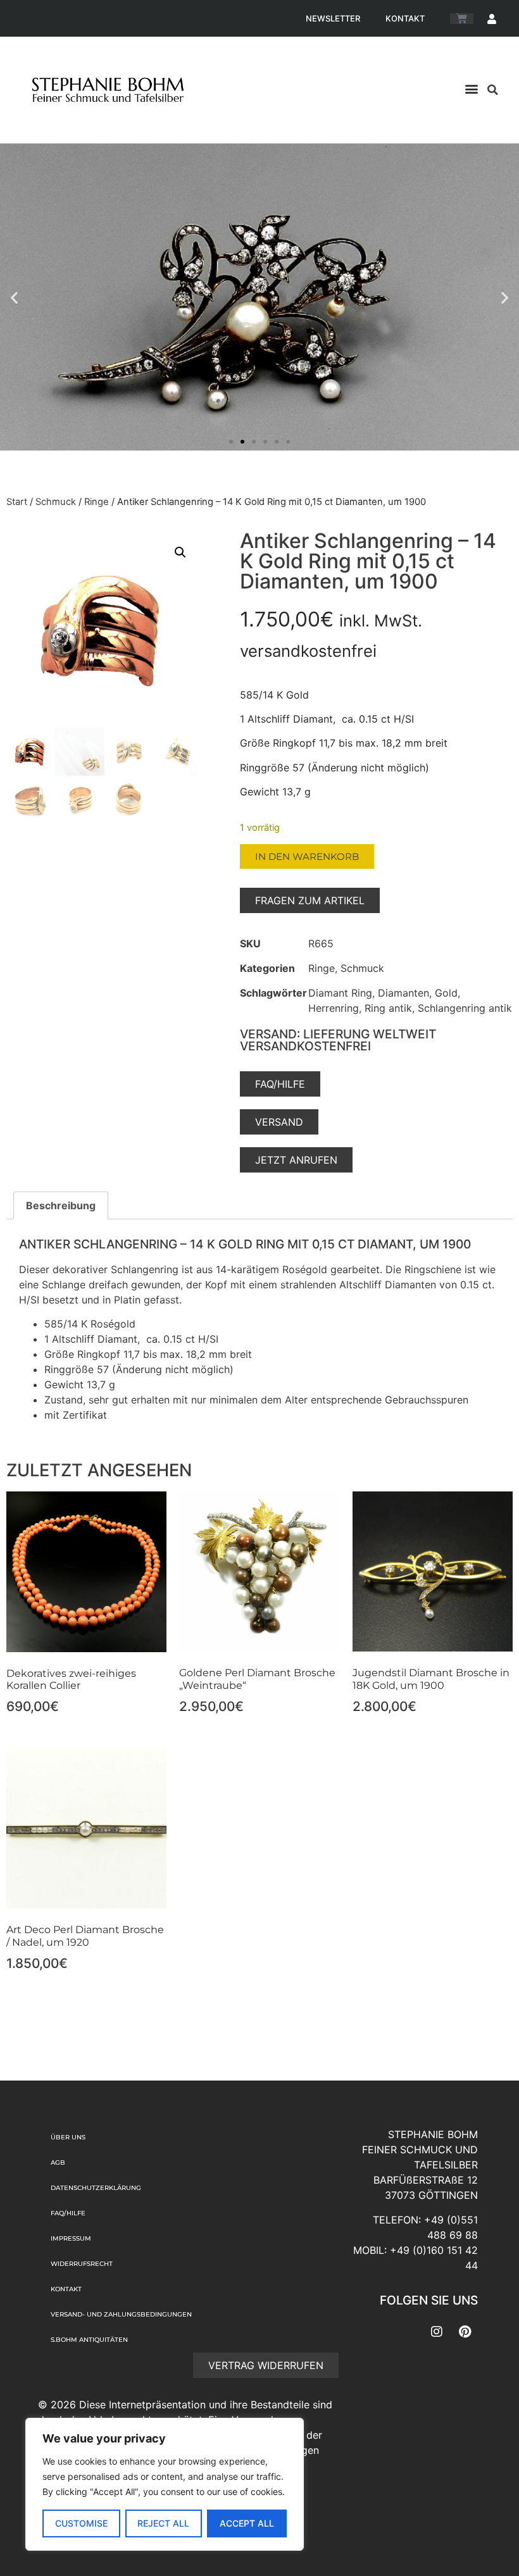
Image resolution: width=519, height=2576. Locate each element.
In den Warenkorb (307, 856)
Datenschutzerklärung (96, 2188)
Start (17, 502)
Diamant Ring (340, 993)
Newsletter (333, 18)
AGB (58, 2162)
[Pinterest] (465, 2332)
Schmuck (56, 502)
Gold (446, 993)
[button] (471, 88)
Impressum (71, 2238)
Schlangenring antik (465, 1008)
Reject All (163, 2523)
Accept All (247, 2523)
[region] (165, 2484)
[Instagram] (437, 2332)
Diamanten (403, 993)
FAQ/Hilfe (68, 2213)
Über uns (68, 2137)
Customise (81, 2523)
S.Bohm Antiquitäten (89, 2340)
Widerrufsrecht (82, 2264)
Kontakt (405, 18)
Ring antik (388, 1008)
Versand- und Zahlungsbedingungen (121, 2314)
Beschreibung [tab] (61, 1205)
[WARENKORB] (462, 19)
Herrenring (334, 1008)
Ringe (97, 502)
